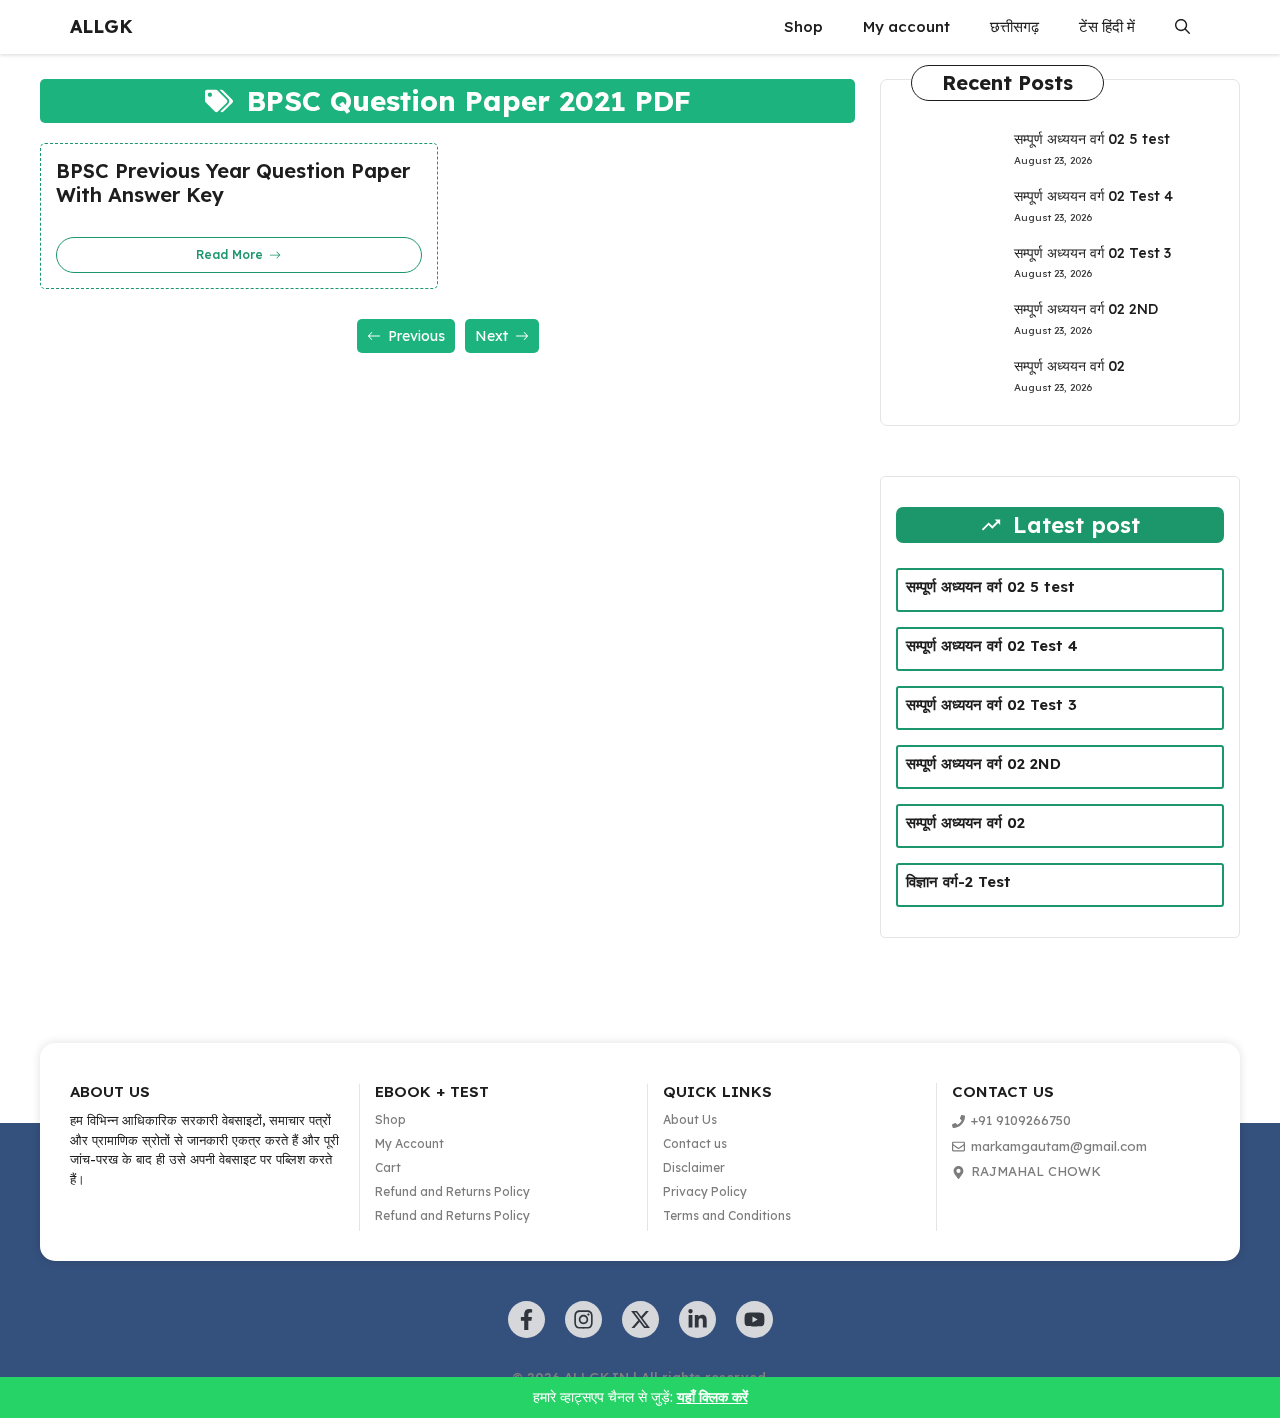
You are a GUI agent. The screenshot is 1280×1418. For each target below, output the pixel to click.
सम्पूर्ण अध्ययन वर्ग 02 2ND (1086, 309)
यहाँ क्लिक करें (712, 1397)
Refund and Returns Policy (452, 1191)
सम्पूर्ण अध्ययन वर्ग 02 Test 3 (1092, 253)
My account (906, 26)
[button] (1182, 27)
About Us (690, 1119)
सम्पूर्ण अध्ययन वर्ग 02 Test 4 (1093, 196)
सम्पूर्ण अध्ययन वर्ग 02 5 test (1092, 139)
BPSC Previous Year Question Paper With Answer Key (233, 183)
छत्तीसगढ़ (1014, 26)
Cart (388, 1167)
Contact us (695, 1143)
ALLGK (101, 26)
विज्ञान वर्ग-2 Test (958, 881)
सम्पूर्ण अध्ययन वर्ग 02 (1069, 366)
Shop (803, 26)
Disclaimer (694, 1167)
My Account (409, 1143)
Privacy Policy (705, 1191)
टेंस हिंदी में (1107, 26)
